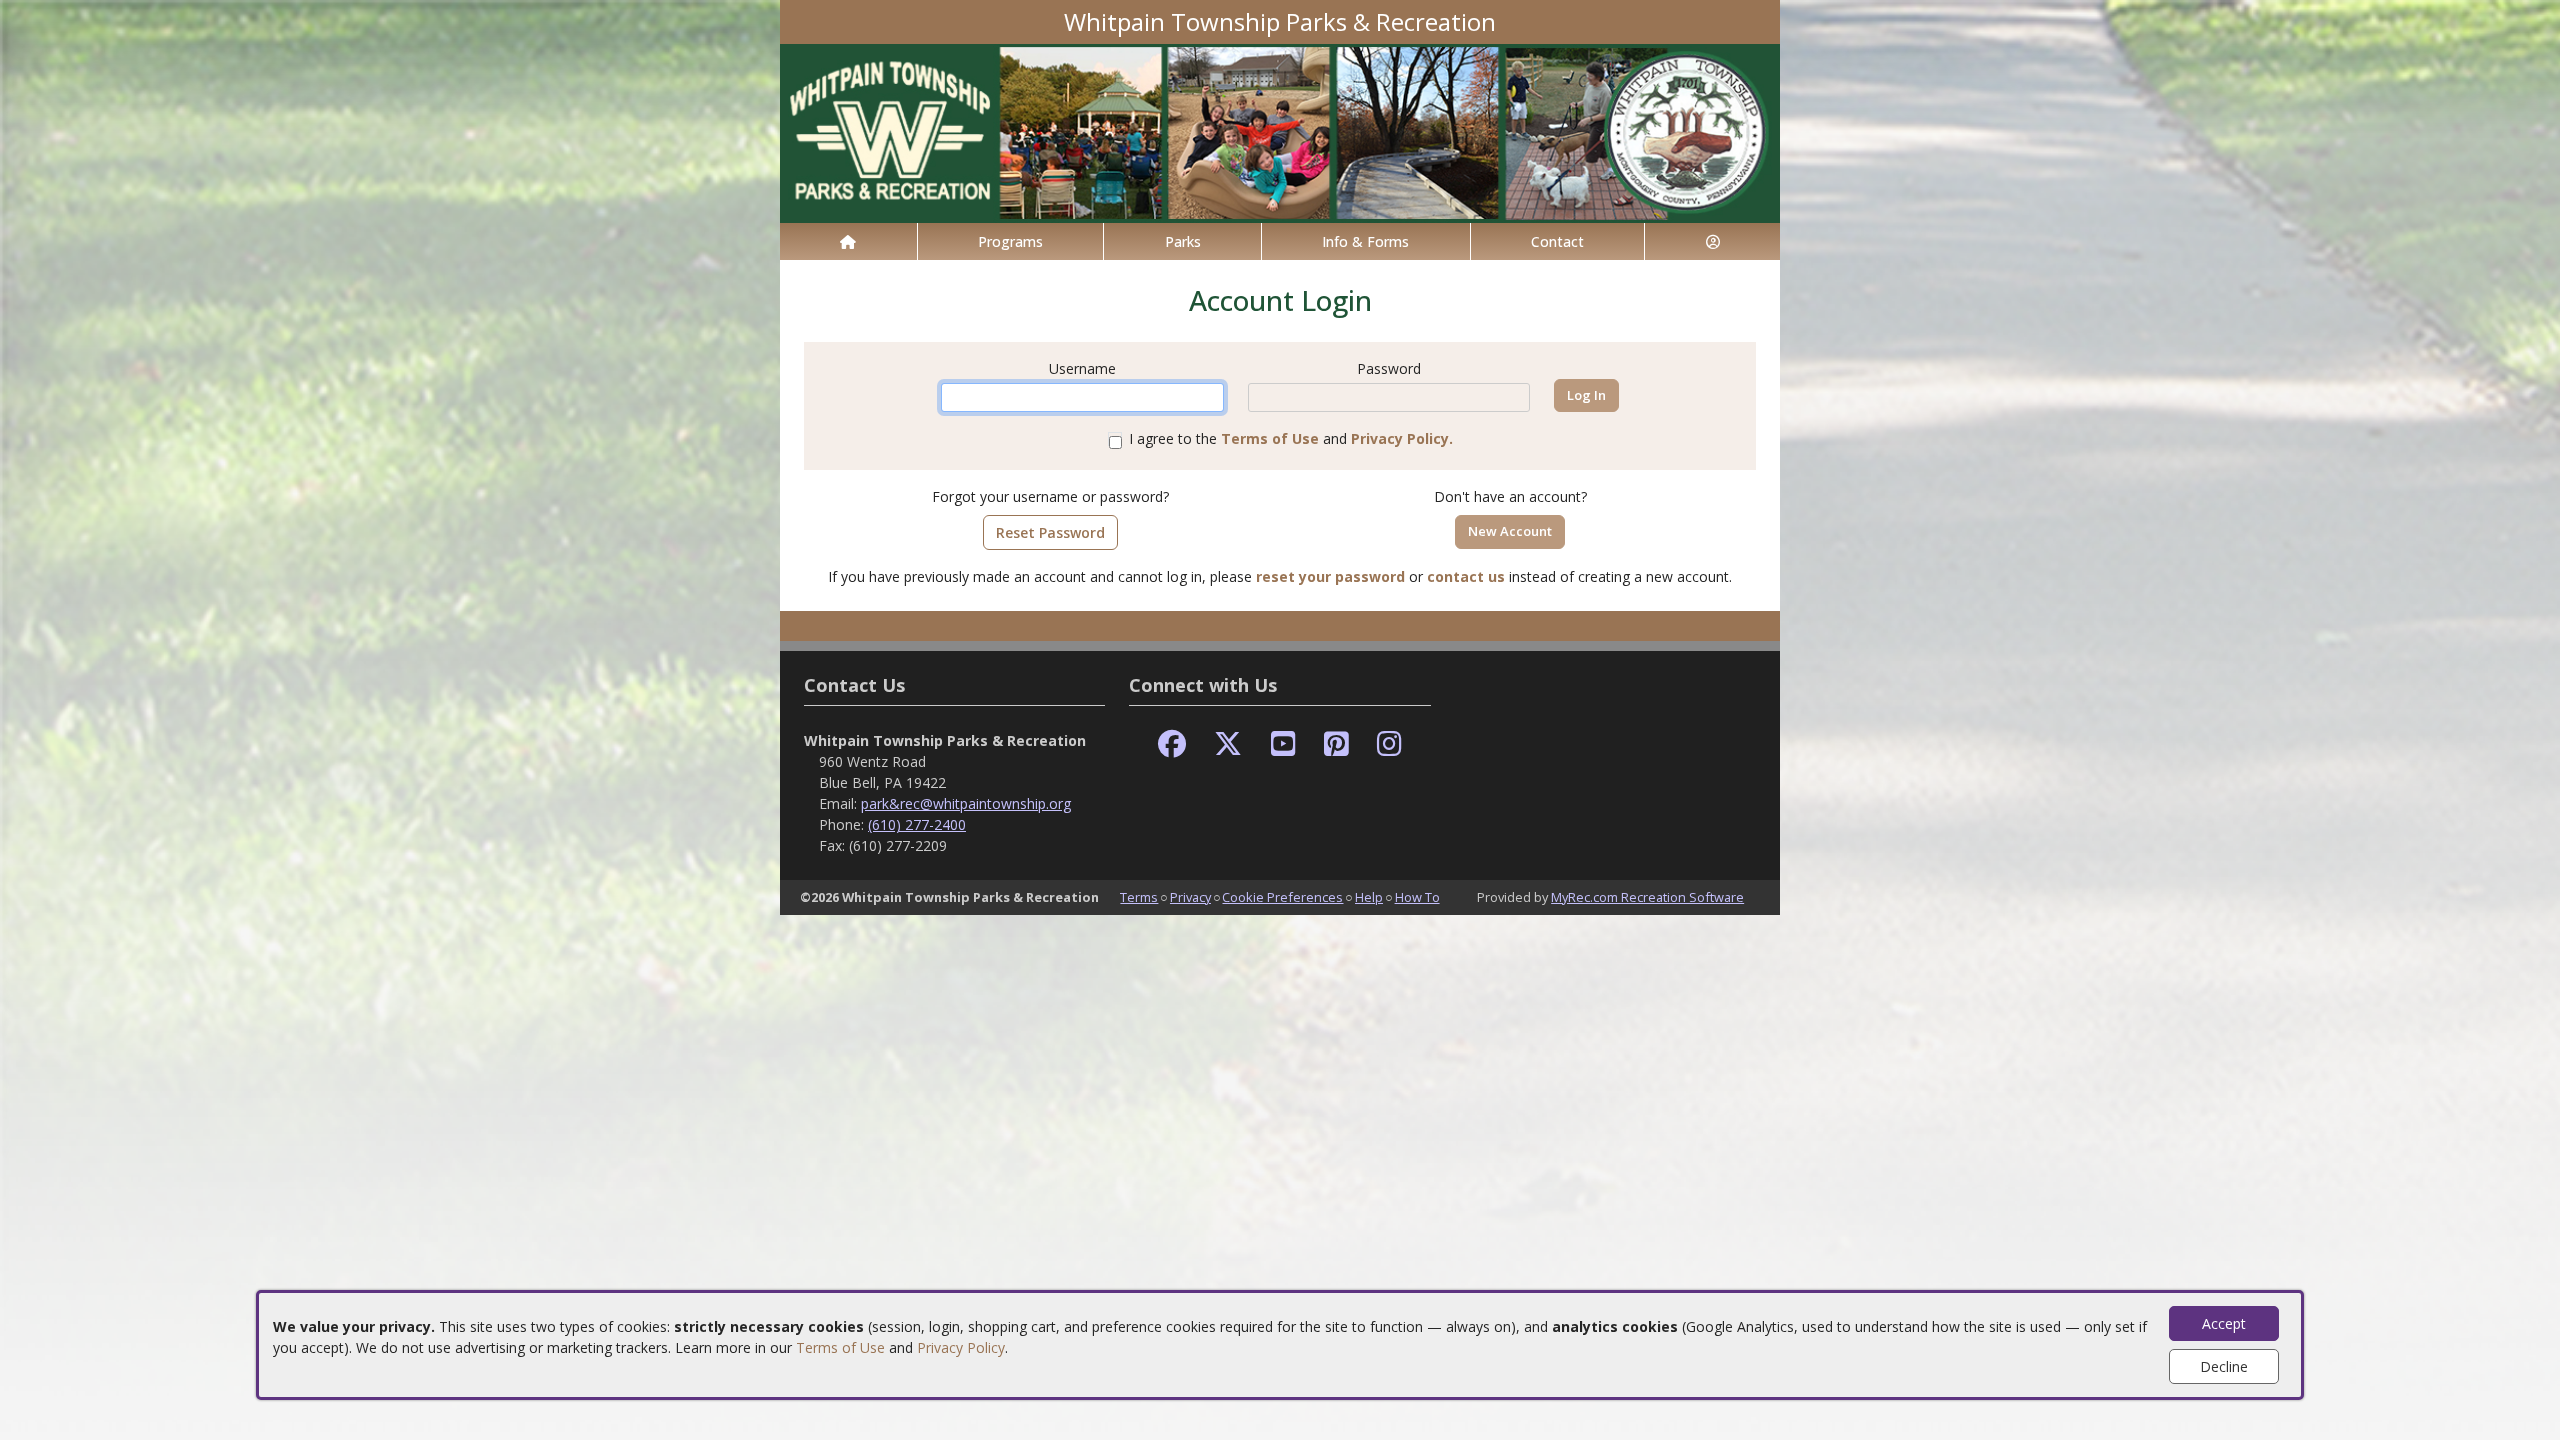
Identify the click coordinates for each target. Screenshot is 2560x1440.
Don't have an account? (1510, 496)
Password (1389, 368)
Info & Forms (1365, 241)
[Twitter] (1228, 744)
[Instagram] (1389, 744)
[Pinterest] (1336, 744)
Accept (2224, 1323)
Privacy (1190, 897)
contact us (1466, 576)
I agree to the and (1291, 438)
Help (1369, 897)
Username (1082, 368)
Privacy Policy (961, 1347)
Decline (2224, 1366)
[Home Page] (848, 241)
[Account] (1712, 241)
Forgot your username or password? (1050, 496)
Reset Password (1050, 532)
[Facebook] (1172, 744)
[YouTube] (1283, 744)
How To (1417, 897)
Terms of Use (840, 1347)
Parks (1183, 241)
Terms (1139, 897)
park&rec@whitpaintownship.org (966, 803)
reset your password (1330, 576)
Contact (1557, 241)
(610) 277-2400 (917, 824)
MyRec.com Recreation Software (1647, 897)
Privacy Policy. (1402, 438)
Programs (1010, 241)
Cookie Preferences (1282, 897)
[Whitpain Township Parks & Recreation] (1280, 131)
